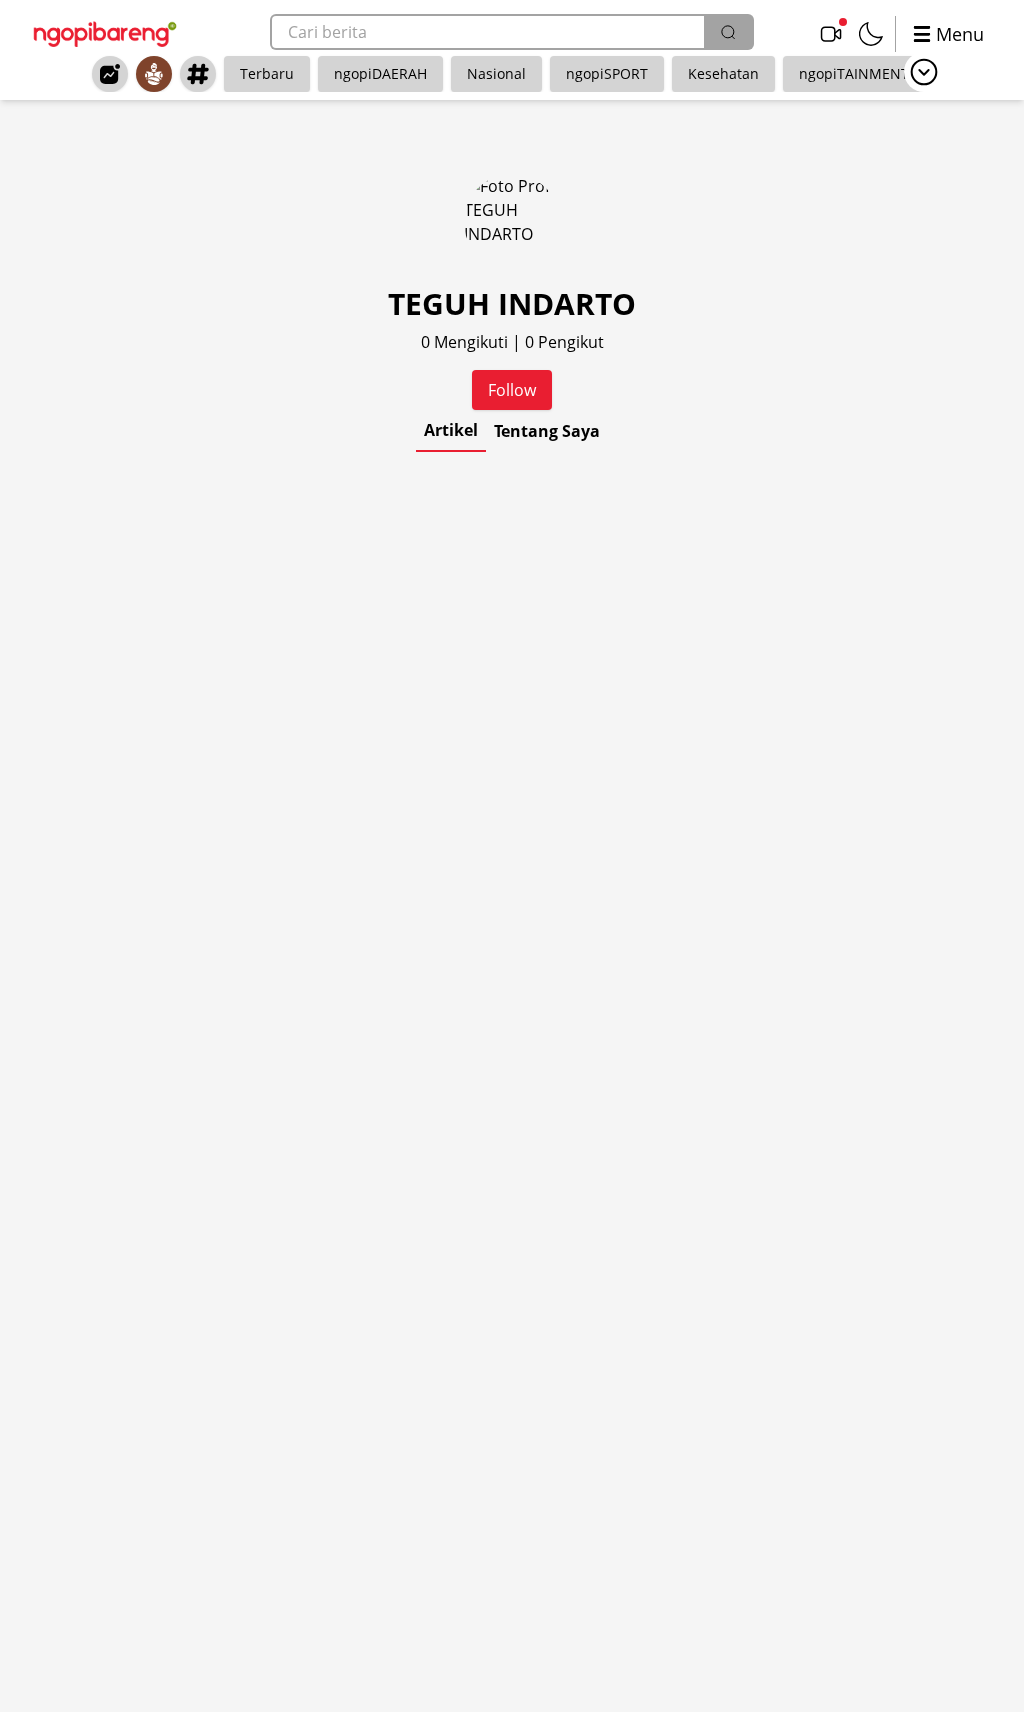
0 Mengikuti (466, 342)
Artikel (451, 430)
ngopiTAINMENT (854, 73)
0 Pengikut (564, 342)
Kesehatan (723, 73)
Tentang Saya (547, 431)
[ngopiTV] (831, 34)
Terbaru (267, 73)
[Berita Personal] (154, 74)
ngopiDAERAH (380, 73)
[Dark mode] (871, 34)
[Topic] (198, 74)
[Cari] (728, 32)
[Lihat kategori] (924, 72)
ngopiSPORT (607, 73)
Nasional (496, 73)
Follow (512, 390)
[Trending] (110, 74)
